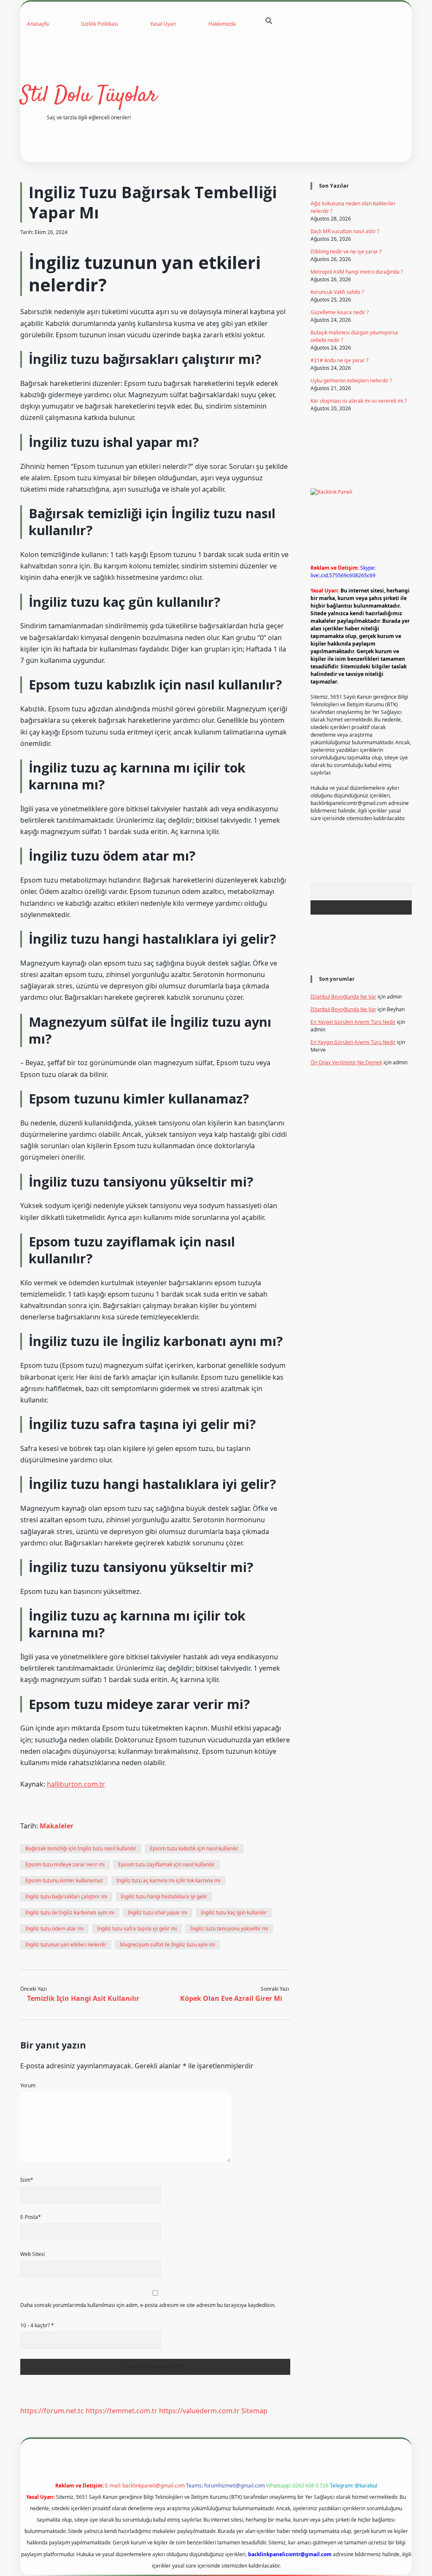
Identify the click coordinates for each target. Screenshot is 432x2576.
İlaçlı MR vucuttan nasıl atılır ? (345, 231)
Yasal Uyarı (163, 24)
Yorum (28, 2085)
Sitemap (254, 2411)
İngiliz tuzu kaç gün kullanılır (234, 1912)
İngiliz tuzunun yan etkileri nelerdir (66, 1945)
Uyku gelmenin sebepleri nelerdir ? (351, 381)
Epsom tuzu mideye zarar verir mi (65, 1864)
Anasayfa (38, 24)
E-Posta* (31, 2217)
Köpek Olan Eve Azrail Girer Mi (231, 1998)
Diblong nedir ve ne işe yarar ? (346, 252)
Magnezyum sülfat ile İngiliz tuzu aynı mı (167, 1945)
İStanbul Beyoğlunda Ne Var (343, 997)
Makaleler (57, 1826)
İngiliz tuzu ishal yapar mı (158, 1912)
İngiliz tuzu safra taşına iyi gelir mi (137, 1929)
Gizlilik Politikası (100, 24)
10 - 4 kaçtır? (37, 2325)
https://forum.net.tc (52, 2411)
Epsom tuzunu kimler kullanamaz (64, 1880)
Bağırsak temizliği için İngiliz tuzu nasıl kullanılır (81, 1848)
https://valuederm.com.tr (199, 2411)
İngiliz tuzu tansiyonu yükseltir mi (229, 1929)
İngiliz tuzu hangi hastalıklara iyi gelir (164, 1896)
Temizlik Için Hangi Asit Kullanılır (83, 1998)
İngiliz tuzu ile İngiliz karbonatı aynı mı (70, 1912)
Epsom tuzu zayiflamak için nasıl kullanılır (166, 1864)
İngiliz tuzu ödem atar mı (54, 1929)
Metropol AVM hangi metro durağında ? (357, 272)
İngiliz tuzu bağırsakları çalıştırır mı (66, 1896)
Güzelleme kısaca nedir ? (340, 312)
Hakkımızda (222, 24)
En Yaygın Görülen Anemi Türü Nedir (353, 1022)
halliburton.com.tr (76, 1784)
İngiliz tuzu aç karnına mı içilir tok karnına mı (168, 1880)
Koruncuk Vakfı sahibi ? (337, 292)
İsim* (27, 2180)
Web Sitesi (32, 2254)
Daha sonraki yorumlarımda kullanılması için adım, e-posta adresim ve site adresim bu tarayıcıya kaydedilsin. (148, 2305)
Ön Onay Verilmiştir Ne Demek (346, 1062)
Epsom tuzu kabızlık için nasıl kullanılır (194, 1848)
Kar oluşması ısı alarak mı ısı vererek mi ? (359, 401)
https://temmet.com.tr (121, 2411)
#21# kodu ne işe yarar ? (339, 360)
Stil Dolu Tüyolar (89, 96)
